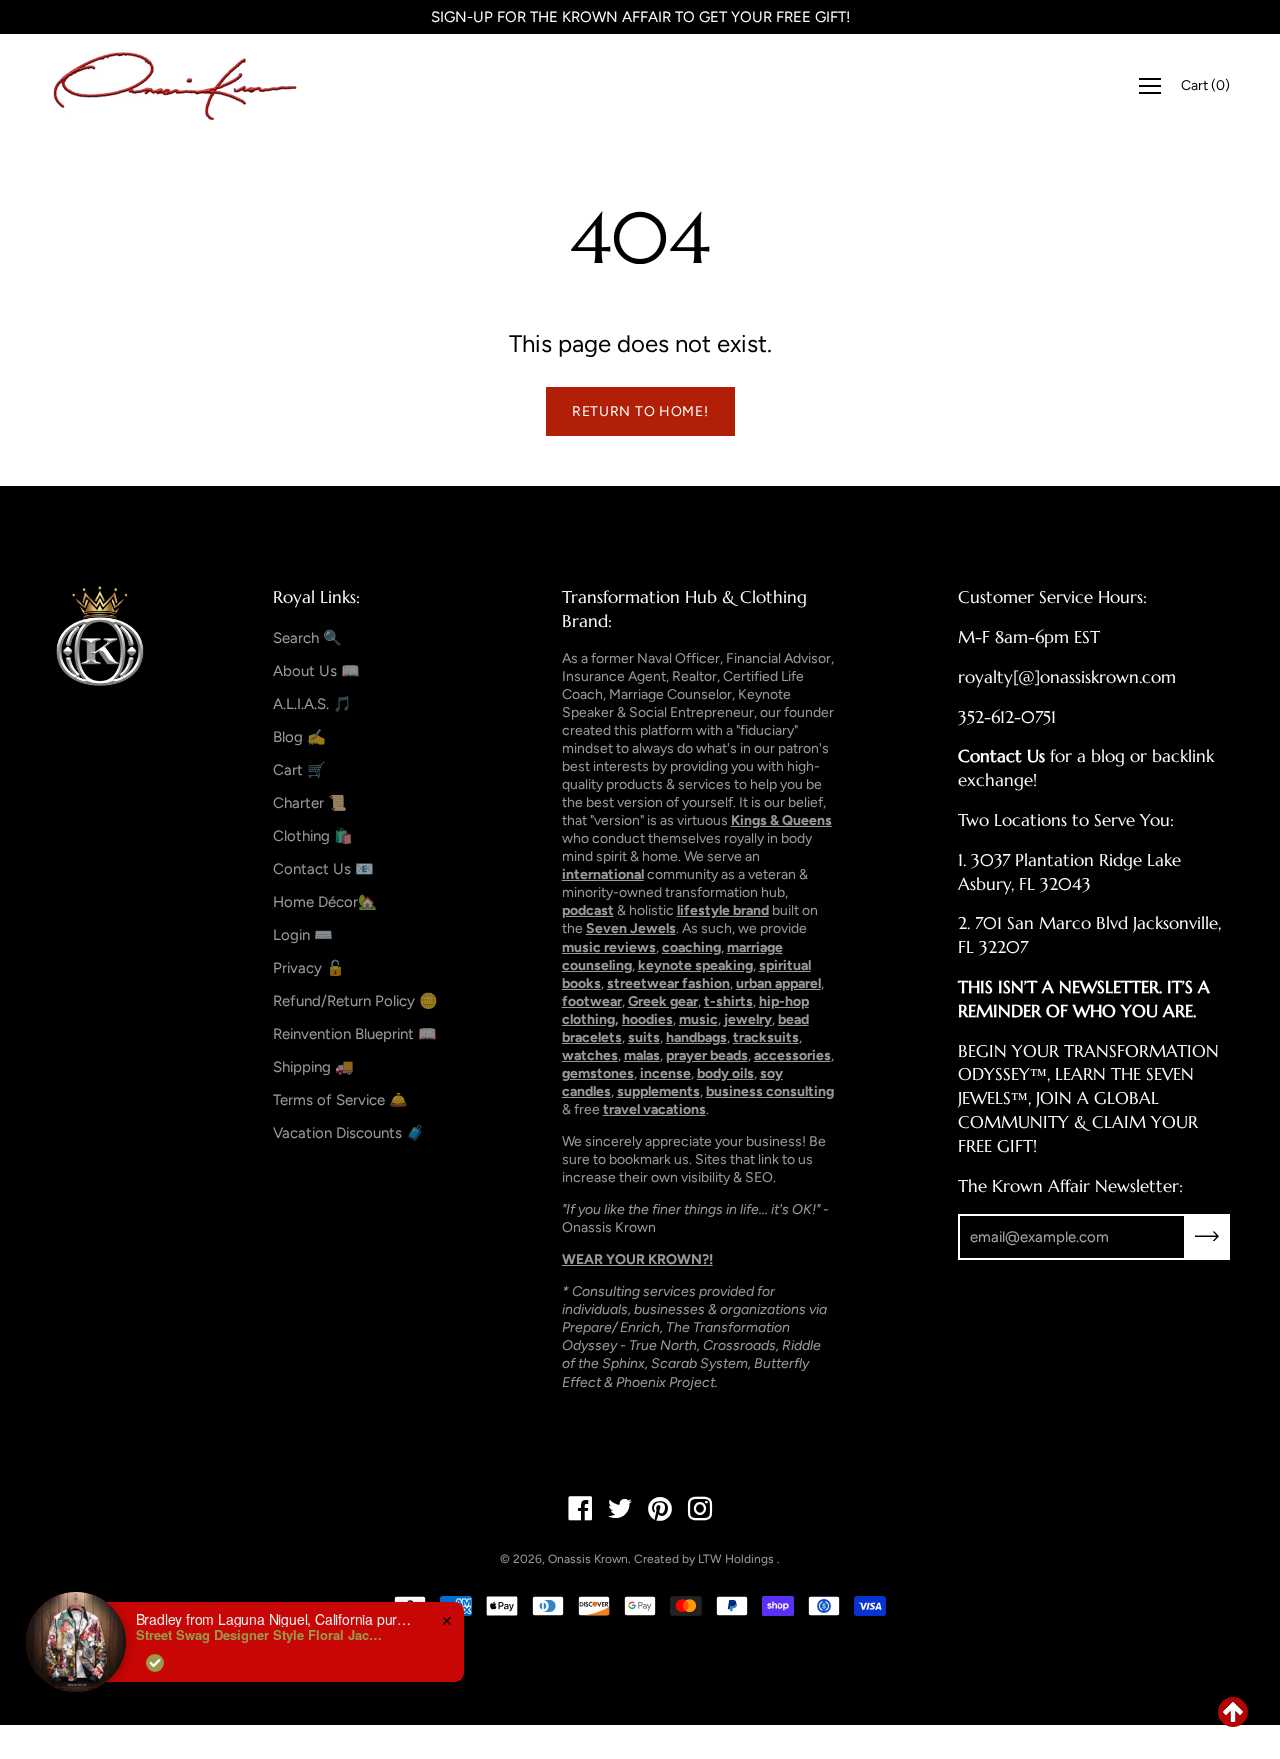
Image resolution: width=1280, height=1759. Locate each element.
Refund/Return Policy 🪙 (355, 1001)
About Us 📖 (316, 671)
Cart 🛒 (299, 770)
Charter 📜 (310, 803)
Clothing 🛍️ (313, 836)
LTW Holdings (736, 1559)
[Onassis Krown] (175, 86)
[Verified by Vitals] (155, 1663)
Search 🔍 (307, 638)
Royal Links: (316, 597)
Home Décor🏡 (325, 902)
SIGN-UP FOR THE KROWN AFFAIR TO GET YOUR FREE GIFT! (640, 17)
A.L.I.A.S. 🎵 (312, 704)
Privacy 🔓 (309, 968)
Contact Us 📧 (323, 869)
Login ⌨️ (303, 935)
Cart (1205, 85)
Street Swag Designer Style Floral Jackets (261, 1635)
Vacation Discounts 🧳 (349, 1133)
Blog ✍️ (299, 737)
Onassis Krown (588, 1559)
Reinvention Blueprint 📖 (355, 1034)
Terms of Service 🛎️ (340, 1100)
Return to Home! (640, 411)
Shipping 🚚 (313, 1067)
